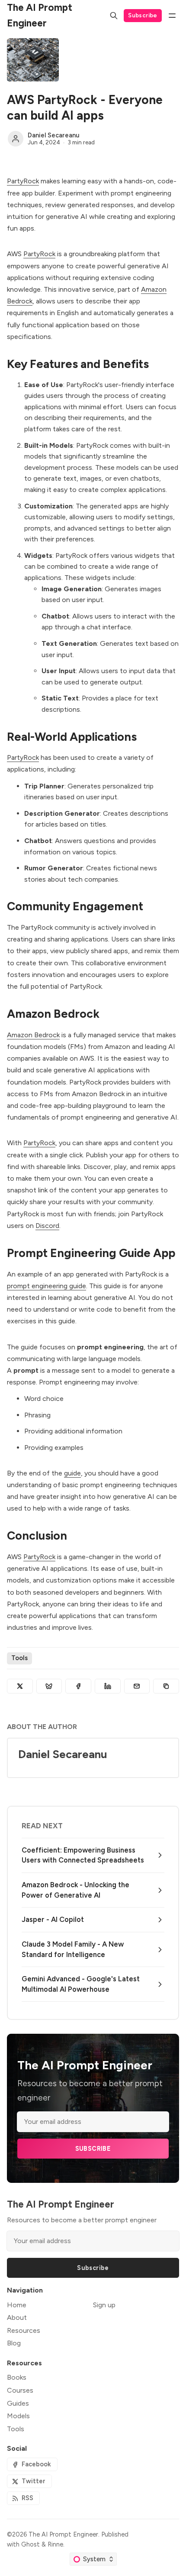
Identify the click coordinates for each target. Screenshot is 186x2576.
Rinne (55, 2544)
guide (72, 1473)
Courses (20, 2390)
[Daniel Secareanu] (16, 139)
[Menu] (172, 16)
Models (18, 2416)
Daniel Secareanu (54, 135)
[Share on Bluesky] (49, 1686)
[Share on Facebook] (78, 1686)
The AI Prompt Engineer (63, 2534)
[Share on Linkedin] (108, 1686)
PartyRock (23, 181)
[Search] (114, 16)
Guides (18, 2403)
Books (17, 2377)
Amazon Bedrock (33, 1035)
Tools (19, 1658)
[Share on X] (20, 1686)
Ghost (30, 2544)
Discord (47, 1226)
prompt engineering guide (46, 1286)
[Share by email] (137, 1686)
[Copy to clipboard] (166, 1686)
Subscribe (143, 15)
